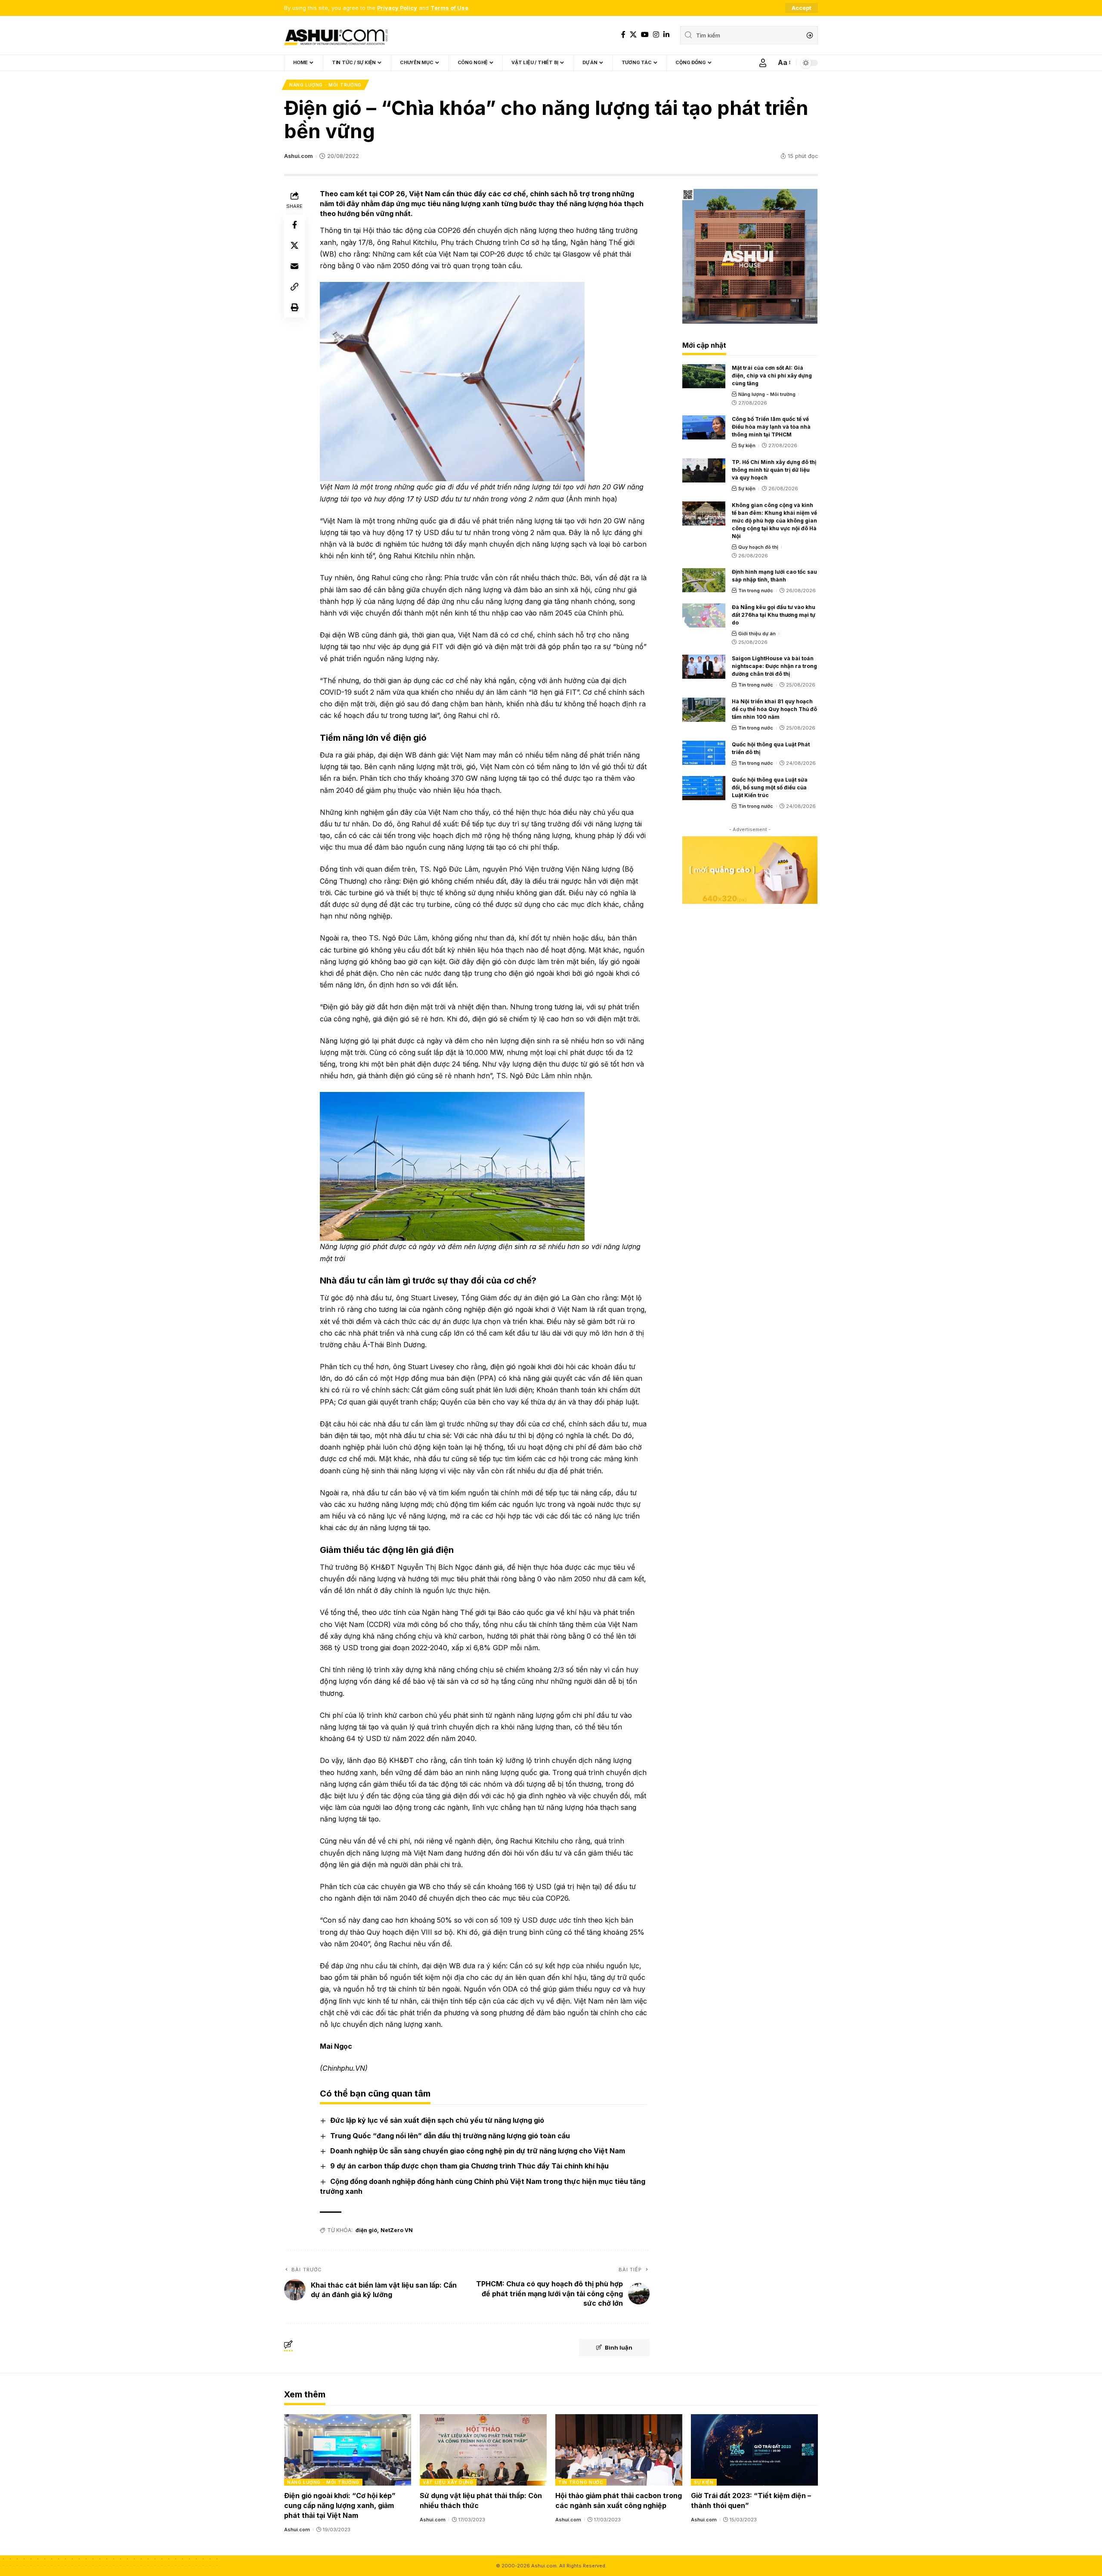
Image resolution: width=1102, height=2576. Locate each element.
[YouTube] (645, 35)
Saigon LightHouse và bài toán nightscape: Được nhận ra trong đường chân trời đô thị (774, 666)
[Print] (294, 307)
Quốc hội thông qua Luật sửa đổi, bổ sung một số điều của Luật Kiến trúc (770, 787)
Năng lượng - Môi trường (325, 85)
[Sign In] (763, 63)
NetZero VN (397, 2230)
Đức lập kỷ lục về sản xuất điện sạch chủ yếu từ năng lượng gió (437, 2120)
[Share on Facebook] (294, 225)
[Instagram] (656, 35)
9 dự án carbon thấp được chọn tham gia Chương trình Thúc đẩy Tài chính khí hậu (469, 2166)
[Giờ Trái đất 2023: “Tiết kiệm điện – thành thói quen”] (754, 2450)
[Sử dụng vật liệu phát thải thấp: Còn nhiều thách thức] (483, 2450)
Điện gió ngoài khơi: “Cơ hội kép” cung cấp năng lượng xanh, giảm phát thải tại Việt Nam (340, 2505)
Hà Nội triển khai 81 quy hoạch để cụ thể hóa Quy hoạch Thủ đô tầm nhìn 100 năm (774, 709)
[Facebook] (623, 35)
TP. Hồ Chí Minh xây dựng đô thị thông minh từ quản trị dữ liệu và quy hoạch (774, 470)
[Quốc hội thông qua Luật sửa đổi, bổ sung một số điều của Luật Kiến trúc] (704, 788)
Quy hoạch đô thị (758, 547)
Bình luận (619, 2347)
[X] (633, 35)
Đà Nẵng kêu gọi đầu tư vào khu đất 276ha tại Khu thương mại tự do (774, 615)
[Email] (294, 266)
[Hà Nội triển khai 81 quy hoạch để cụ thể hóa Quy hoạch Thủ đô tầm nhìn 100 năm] (704, 710)
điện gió (366, 2230)
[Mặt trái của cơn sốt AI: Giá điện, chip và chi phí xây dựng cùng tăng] (704, 376)
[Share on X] (294, 245)
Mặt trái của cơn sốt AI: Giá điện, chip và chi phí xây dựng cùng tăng (772, 376)
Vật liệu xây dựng (448, 2482)
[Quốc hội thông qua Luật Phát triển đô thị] (704, 753)
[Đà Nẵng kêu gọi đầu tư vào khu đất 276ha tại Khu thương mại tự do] (704, 615)
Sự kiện (747, 445)
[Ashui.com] (336, 35)
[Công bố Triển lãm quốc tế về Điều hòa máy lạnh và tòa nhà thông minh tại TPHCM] (704, 427)
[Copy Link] (294, 287)
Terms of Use (449, 8)
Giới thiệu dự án (757, 634)
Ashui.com (298, 156)
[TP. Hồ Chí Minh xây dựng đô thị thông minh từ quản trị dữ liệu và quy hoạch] (704, 470)
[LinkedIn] (666, 35)
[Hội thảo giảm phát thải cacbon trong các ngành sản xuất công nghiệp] (619, 2450)
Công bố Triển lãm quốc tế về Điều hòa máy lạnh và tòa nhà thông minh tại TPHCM (771, 427)
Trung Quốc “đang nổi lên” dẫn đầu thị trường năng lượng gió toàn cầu (450, 2136)
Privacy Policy (397, 8)
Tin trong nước (756, 591)
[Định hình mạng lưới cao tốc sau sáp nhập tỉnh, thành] (704, 580)
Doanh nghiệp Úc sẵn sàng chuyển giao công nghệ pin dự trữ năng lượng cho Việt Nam (478, 2151)
